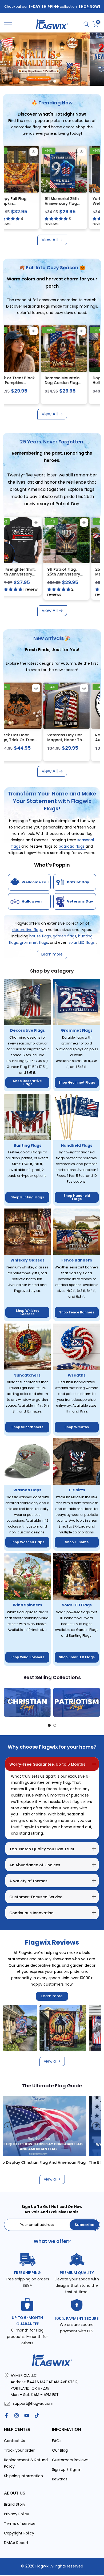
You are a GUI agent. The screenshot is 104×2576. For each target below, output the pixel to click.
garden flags (65, 936)
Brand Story (15, 2504)
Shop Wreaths (77, 1427)
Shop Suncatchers (27, 1427)
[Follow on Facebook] (6, 2415)
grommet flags (34, 942)
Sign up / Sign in (67, 2469)
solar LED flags (82, 942)
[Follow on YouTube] (27, 2415)
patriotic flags (72, 846)
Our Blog (60, 2450)
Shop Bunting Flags (27, 1197)
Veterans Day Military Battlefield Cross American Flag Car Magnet (43, 742)
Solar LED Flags (77, 1605)
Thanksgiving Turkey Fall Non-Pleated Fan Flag (32, 203)
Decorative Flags (27, 1030)
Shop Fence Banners (77, 1312)
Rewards (60, 2479)
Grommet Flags (77, 1030)
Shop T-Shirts (77, 1542)
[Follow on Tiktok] (37, 2415)
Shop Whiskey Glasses (27, 1312)
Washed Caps (27, 1490)
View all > (52, 2061)
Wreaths (77, 1375)
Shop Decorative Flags (27, 1082)
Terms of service (20, 2524)
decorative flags (27, 930)
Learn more (52, 1996)
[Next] (96, 1702)
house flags (40, 936)
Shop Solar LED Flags (77, 1657)
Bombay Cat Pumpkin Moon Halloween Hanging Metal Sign (82, 385)
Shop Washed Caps (27, 1542)
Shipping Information (23, 2476)
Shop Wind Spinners (27, 1657)
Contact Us (15, 2441)
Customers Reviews (70, 2460)
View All (50, 240)
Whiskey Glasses (27, 1260)
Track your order (19, 2450)
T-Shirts (77, 1490)
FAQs (57, 2441)
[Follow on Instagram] (17, 2415)
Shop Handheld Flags (77, 1197)
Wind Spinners (27, 1605)
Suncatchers (27, 1375)
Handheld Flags (77, 1145)
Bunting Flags (27, 1145)
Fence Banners (77, 1260)
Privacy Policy (17, 2514)
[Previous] (8, 1702)
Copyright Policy (19, 2533)
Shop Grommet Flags (77, 1082)
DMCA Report (16, 2543)
